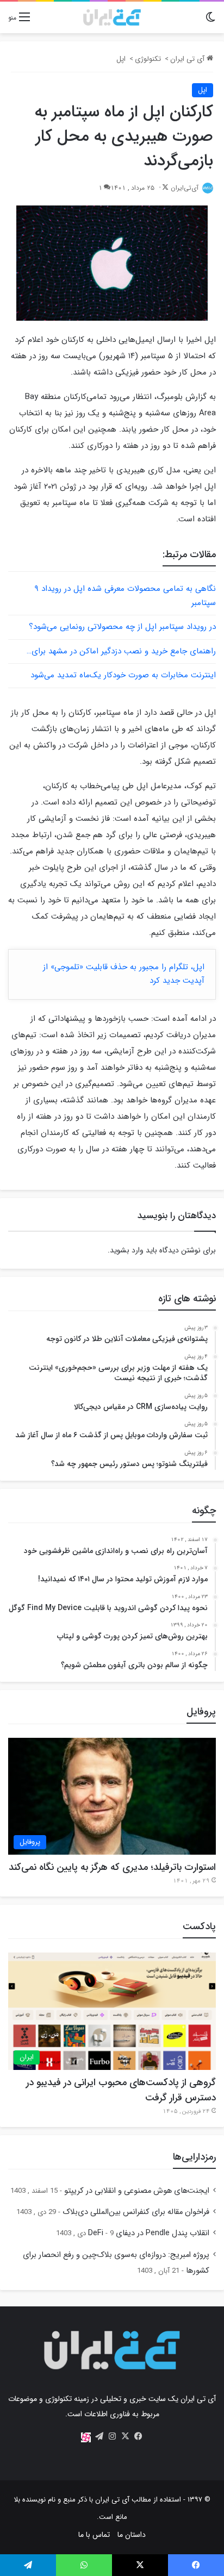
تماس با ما (94, 2535)
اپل (121, 59)
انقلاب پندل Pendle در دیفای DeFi (149, 2233)
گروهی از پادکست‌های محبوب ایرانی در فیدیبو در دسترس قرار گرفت (121, 2090)
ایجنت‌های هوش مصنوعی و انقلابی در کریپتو (137, 2191)
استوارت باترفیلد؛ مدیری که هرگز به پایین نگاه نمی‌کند (112, 1867)
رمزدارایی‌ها (194, 2157)
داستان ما (132, 2535)
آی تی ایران (188, 59)
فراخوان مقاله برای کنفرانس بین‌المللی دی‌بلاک (136, 2212)
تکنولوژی (148, 59)
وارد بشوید (127, 1250)
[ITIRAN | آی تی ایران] (112, 17)
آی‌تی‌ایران (185, 188)
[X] (125, 2436)
